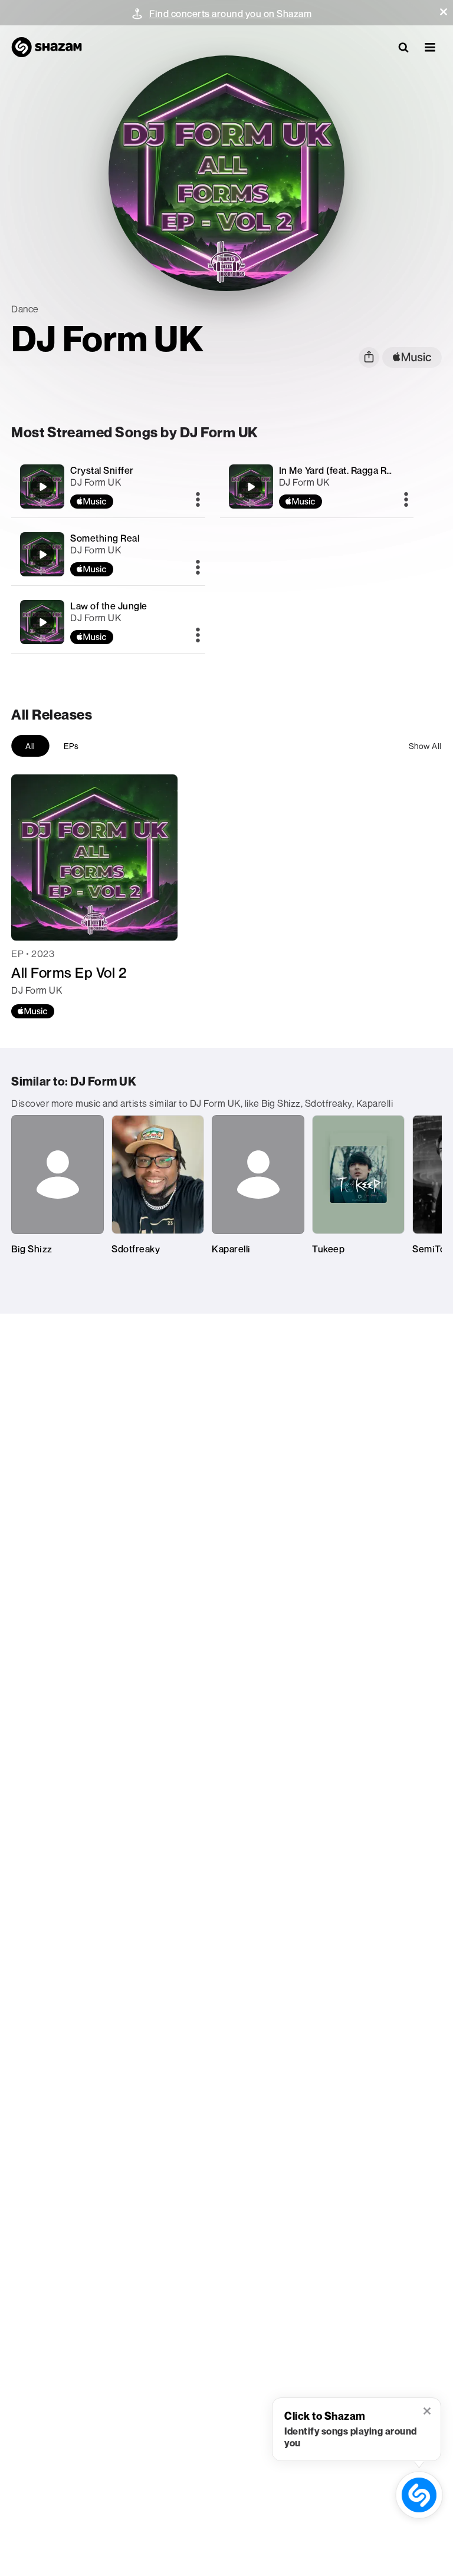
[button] (444, 12)
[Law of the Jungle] (108, 622)
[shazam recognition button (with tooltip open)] (419, 2495)
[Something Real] (108, 554)
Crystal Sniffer (102, 470)
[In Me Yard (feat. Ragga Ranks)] (317, 486)
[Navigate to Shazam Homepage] (47, 47)
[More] (198, 500)
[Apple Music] (33, 1011)
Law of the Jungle (109, 606)
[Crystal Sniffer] (108, 486)
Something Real (105, 538)
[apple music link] (412, 357)
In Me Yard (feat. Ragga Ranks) (345, 470)
